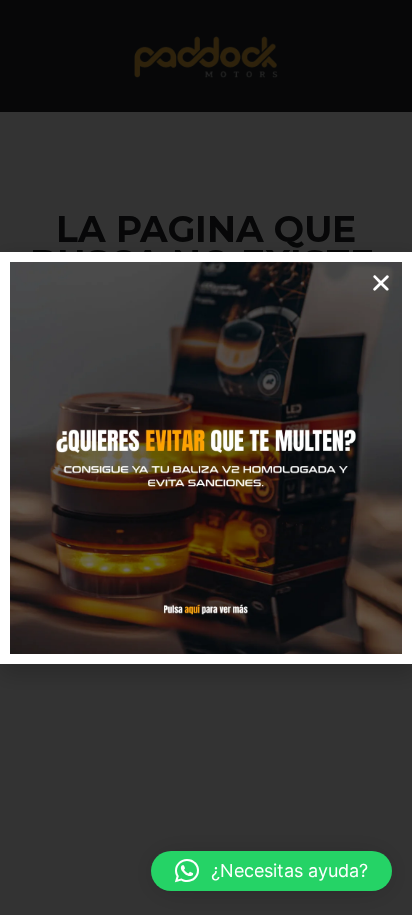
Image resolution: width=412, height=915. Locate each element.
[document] (206, 457)
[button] (271, 871)
